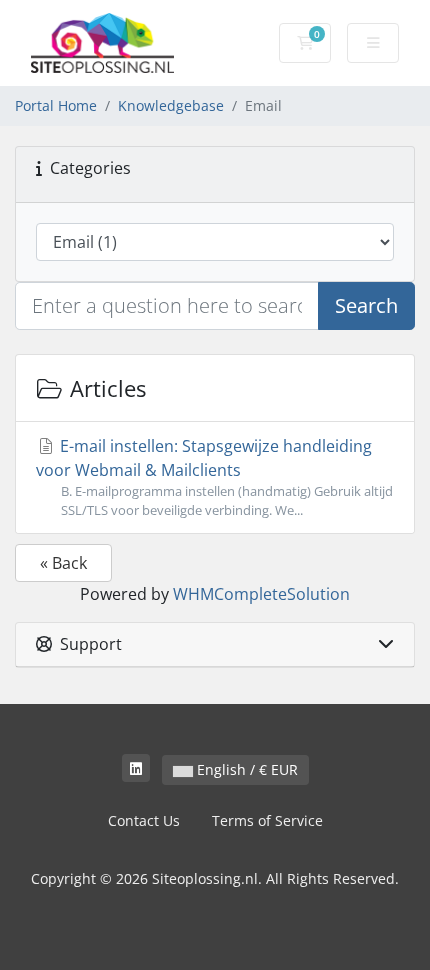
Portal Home (56, 105)
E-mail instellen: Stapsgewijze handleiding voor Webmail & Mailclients (214, 477)
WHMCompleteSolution (261, 594)
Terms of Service (267, 820)
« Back (63, 563)
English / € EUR (245, 769)
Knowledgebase (171, 105)
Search (366, 305)
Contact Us (144, 820)
